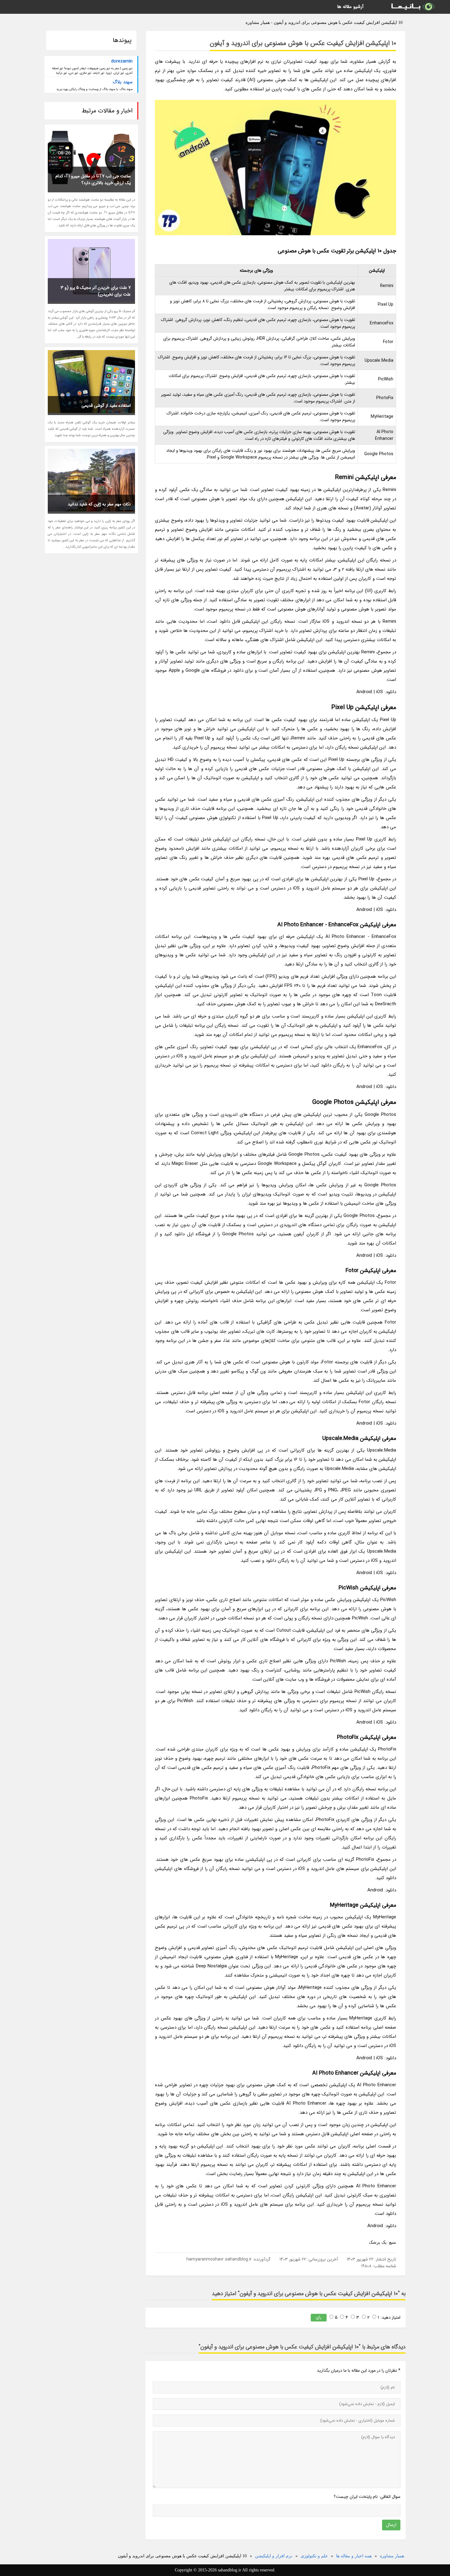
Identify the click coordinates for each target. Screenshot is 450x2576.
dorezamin (122, 61)
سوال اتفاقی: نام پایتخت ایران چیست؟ (367, 2497)
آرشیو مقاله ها (350, 7)
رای (319, 2317)
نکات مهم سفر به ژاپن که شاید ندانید (99, 504)
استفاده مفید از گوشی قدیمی (106, 406)
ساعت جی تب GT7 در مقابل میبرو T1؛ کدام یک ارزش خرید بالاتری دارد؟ (93, 179)
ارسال (391, 2525)
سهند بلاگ (123, 82)
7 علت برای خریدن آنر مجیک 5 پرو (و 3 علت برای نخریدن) (96, 291)
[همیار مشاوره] (412, 7)
